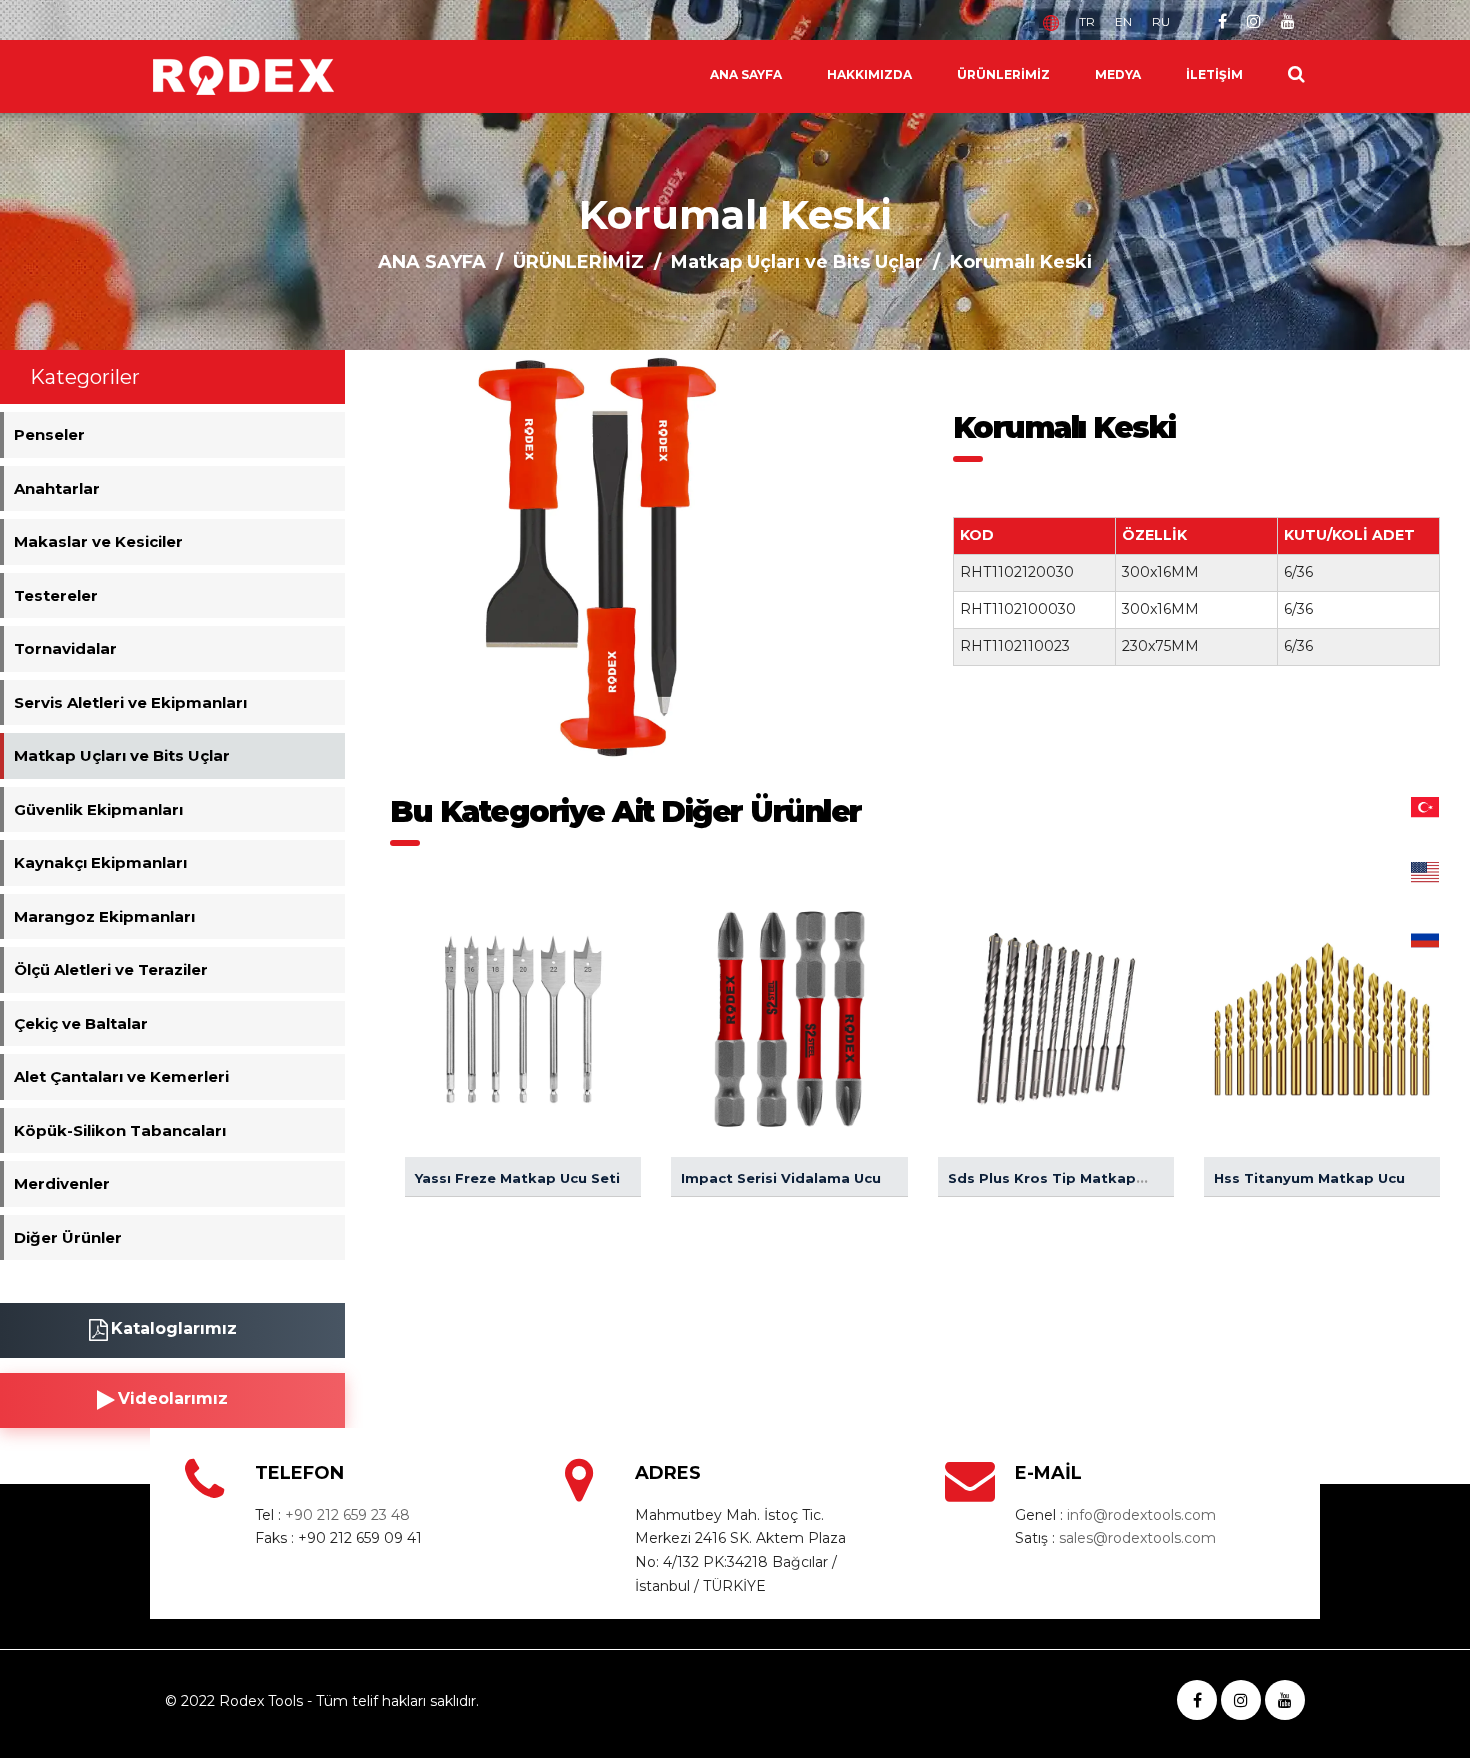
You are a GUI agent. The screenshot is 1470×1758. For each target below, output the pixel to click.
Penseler (49, 434)
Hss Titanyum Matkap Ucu (1309, 1178)
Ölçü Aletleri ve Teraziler (111, 969)
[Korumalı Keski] (597, 556)
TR (1087, 21)
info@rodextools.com (1141, 1515)
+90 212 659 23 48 (347, 1515)
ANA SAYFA (746, 74)
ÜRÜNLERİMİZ (1003, 74)
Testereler (56, 595)
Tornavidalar (65, 648)
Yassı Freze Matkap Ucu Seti (517, 1178)
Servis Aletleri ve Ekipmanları (130, 702)
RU (1161, 21)
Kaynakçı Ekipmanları (100, 862)
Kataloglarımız (174, 1328)
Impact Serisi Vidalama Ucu (781, 1178)
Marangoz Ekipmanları (104, 916)
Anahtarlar (57, 488)
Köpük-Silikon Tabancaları (120, 1130)
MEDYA (1118, 74)
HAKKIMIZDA (869, 74)
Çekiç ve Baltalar (81, 1023)
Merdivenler (62, 1183)
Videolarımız (173, 1398)
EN (1123, 21)
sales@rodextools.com (1137, 1538)
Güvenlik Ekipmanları (98, 809)
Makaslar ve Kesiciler (98, 541)
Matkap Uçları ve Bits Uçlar (797, 262)
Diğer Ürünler (68, 1237)
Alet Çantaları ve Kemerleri (121, 1076)
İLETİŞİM (1214, 74)
